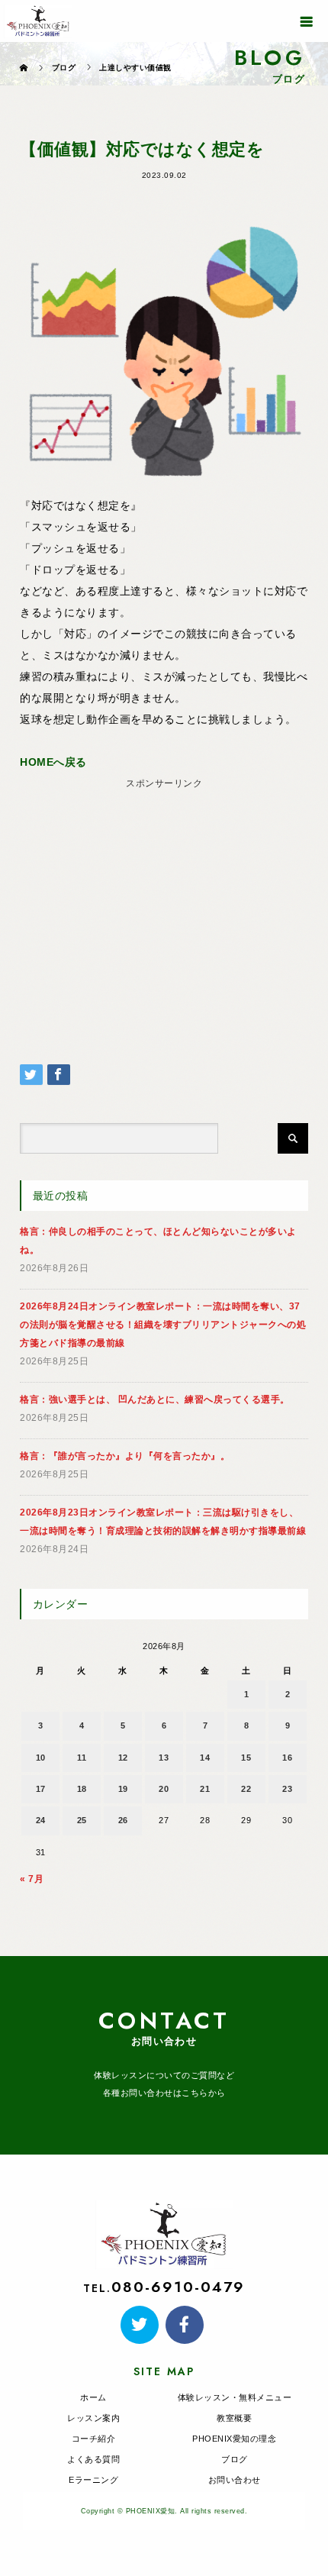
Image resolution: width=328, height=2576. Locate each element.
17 (41, 1789)
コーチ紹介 (94, 2439)
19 (123, 1789)
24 (41, 1820)
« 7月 (32, 1879)
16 (287, 1758)
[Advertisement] (164, 901)
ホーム (93, 2397)
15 (246, 1758)
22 (246, 1789)
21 (205, 1789)
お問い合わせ (235, 2480)
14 (205, 1758)
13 (164, 1758)
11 (82, 1758)
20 (164, 1789)
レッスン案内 (93, 2418)
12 (123, 1758)
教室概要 (234, 2418)
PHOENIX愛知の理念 (234, 2439)
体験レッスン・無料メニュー (235, 2397)
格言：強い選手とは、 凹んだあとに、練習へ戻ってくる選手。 (155, 1399)
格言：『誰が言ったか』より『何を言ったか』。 (125, 1456)
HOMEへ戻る (53, 762)
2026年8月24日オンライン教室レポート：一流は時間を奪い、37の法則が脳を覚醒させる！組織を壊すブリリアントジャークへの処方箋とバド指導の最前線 (163, 1325)
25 (82, 1820)
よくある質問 (93, 2459)
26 (123, 1820)
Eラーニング (93, 2480)
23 (287, 1789)
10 (41, 1758)
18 (82, 1789)
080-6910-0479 (178, 2287)
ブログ (235, 2459)
